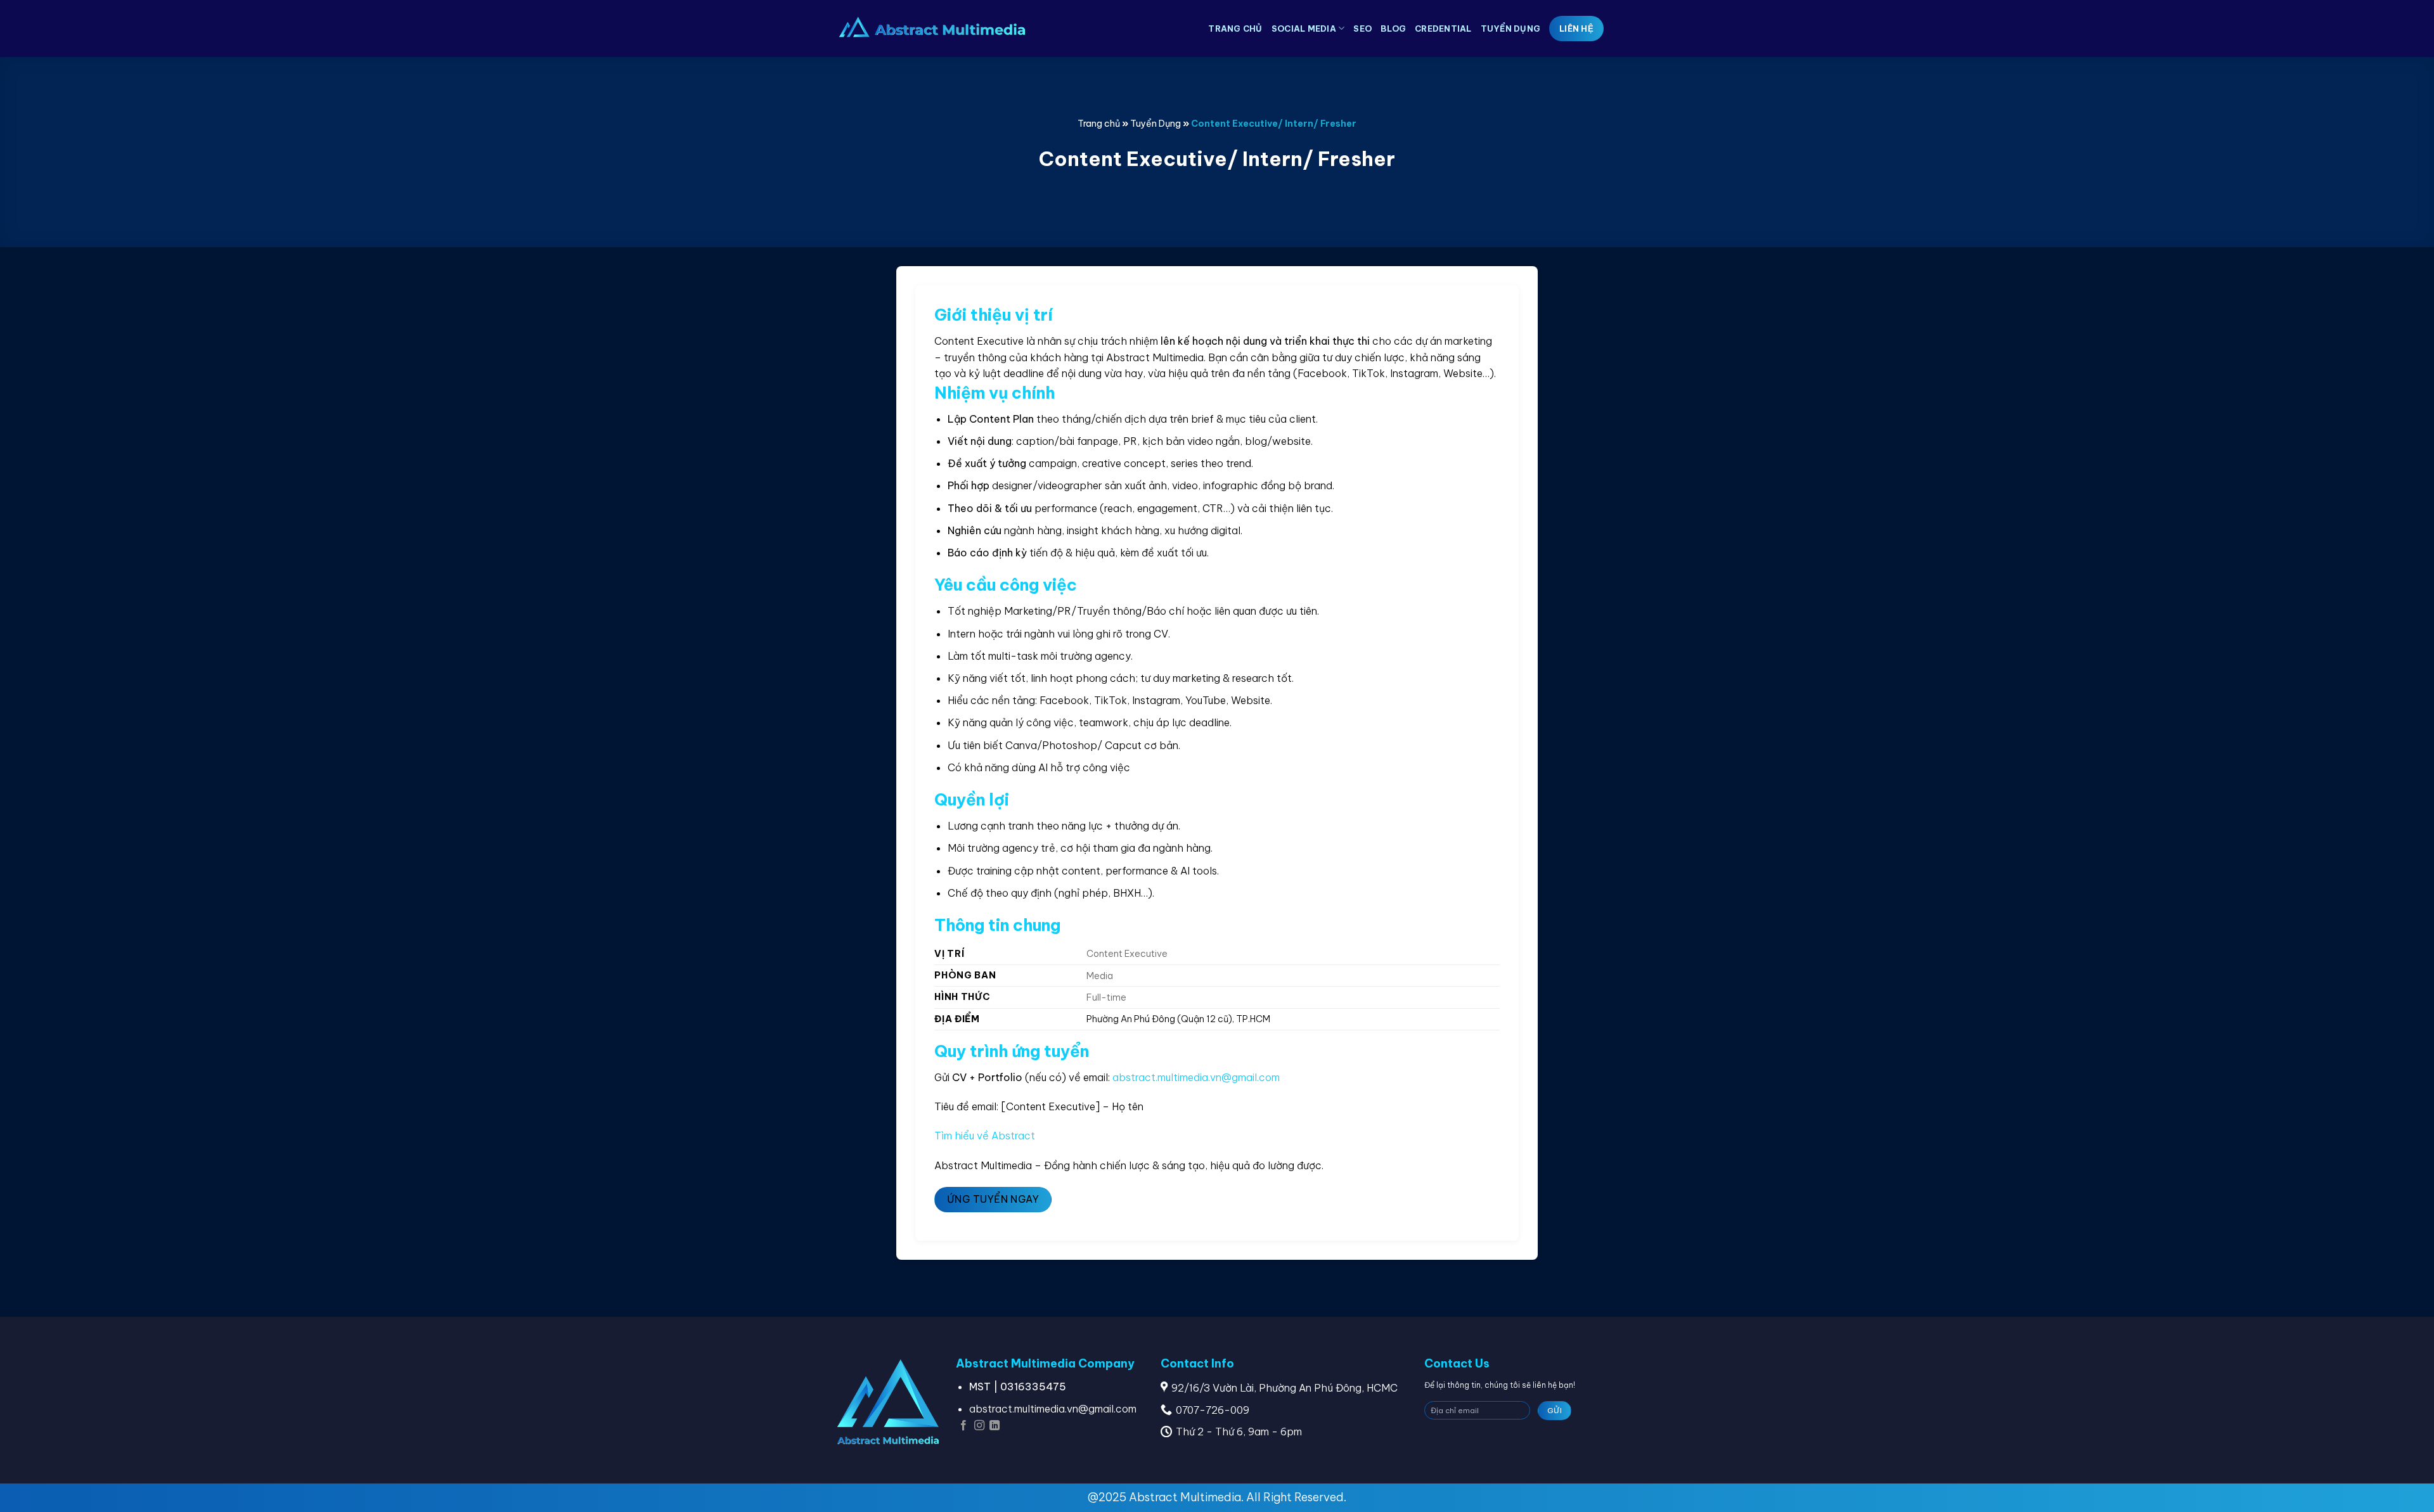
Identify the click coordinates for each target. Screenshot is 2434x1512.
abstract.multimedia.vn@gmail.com (1196, 1077)
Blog (1393, 29)
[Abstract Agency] (932, 29)
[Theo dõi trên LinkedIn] (995, 1426)
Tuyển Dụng (1511, 29)
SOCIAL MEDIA (1304, 29)
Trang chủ (1235, 29)
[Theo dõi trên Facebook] (963, 1426)
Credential (1443, 29)
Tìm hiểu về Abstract (985, 1136)
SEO (1362, 29)
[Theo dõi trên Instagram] (979, 1426)
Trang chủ (1099, 124)
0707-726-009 (1213, 1410)
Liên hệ (1576, 29)
